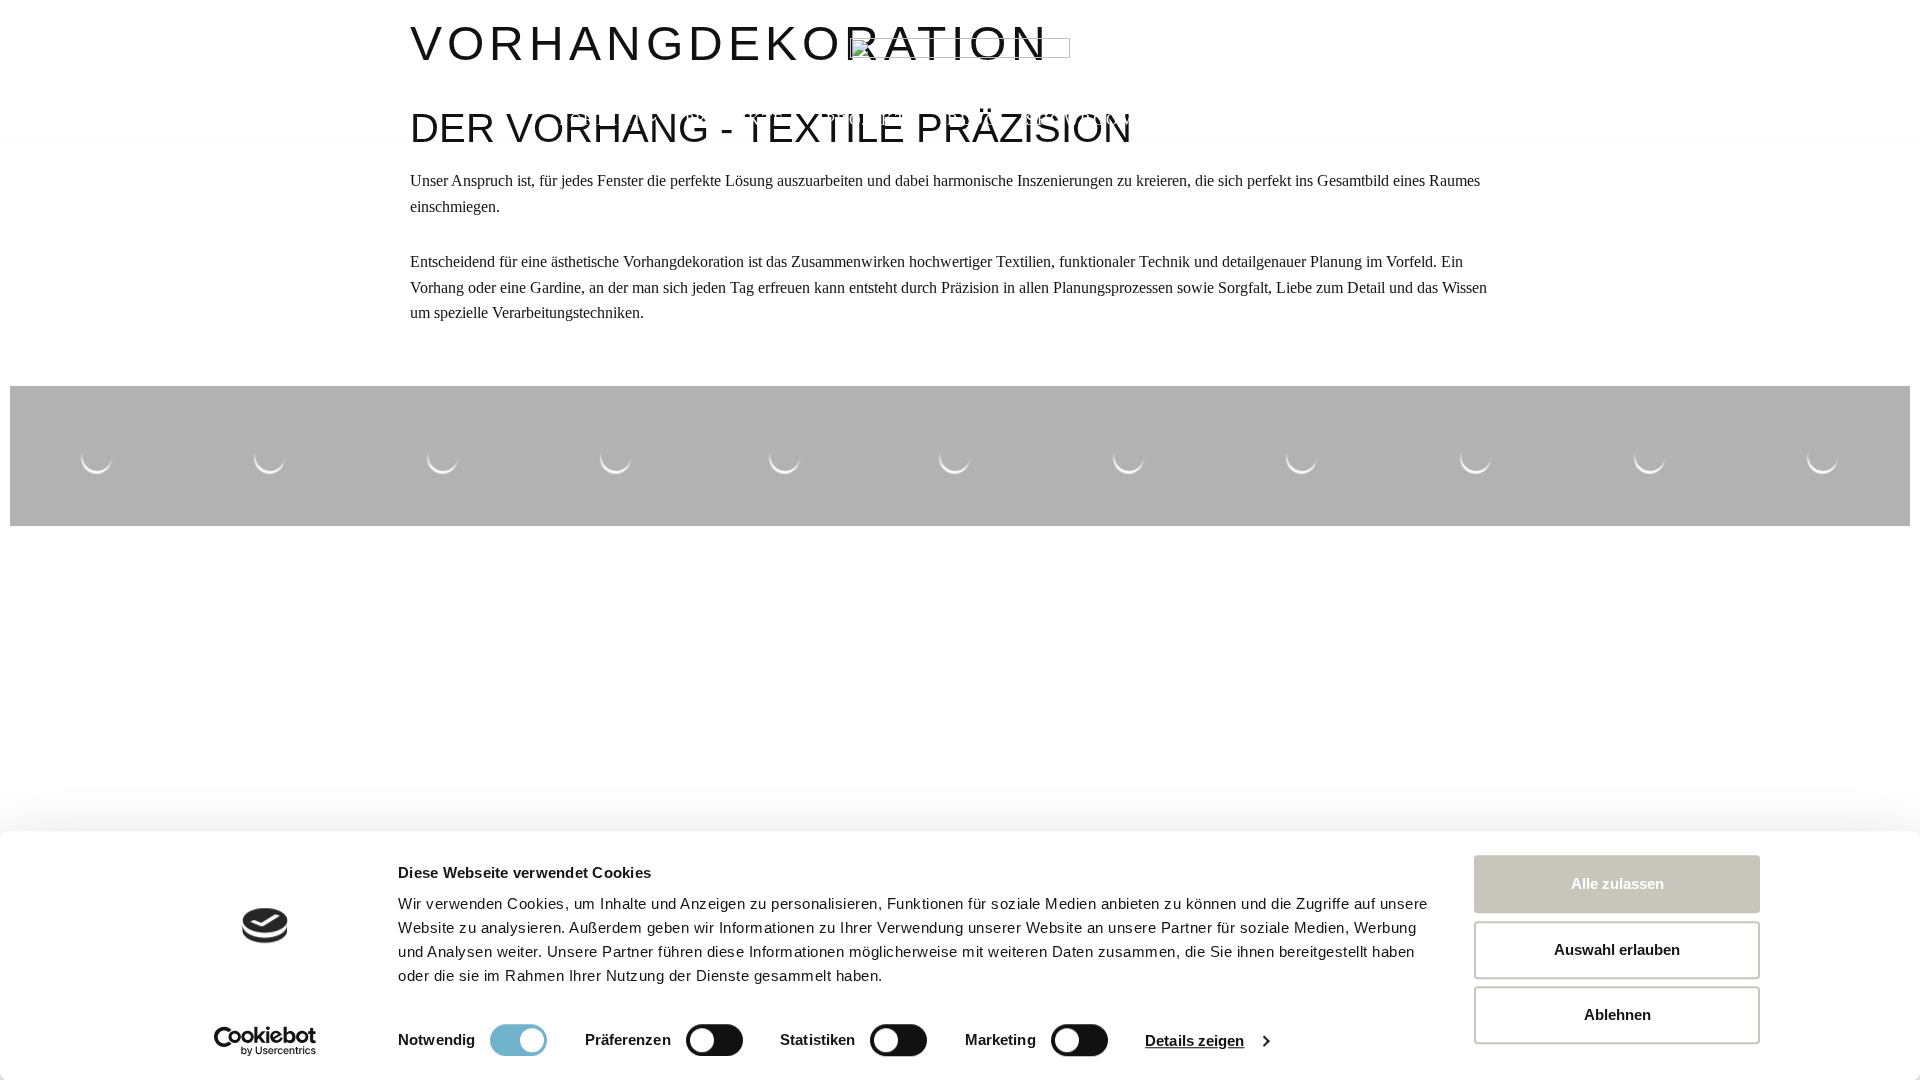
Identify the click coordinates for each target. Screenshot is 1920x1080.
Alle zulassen (1617, 883)
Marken (1203, 119)
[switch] (714, 1040)
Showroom (1080, 119)
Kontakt (1316, 119)
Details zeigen (1194, 1040)
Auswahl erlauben (1617, 949)
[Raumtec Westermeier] (960, 59)
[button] (653, 119)
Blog (972, 119)
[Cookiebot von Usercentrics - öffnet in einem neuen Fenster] (265, 1041)
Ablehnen (1617, 1014)
